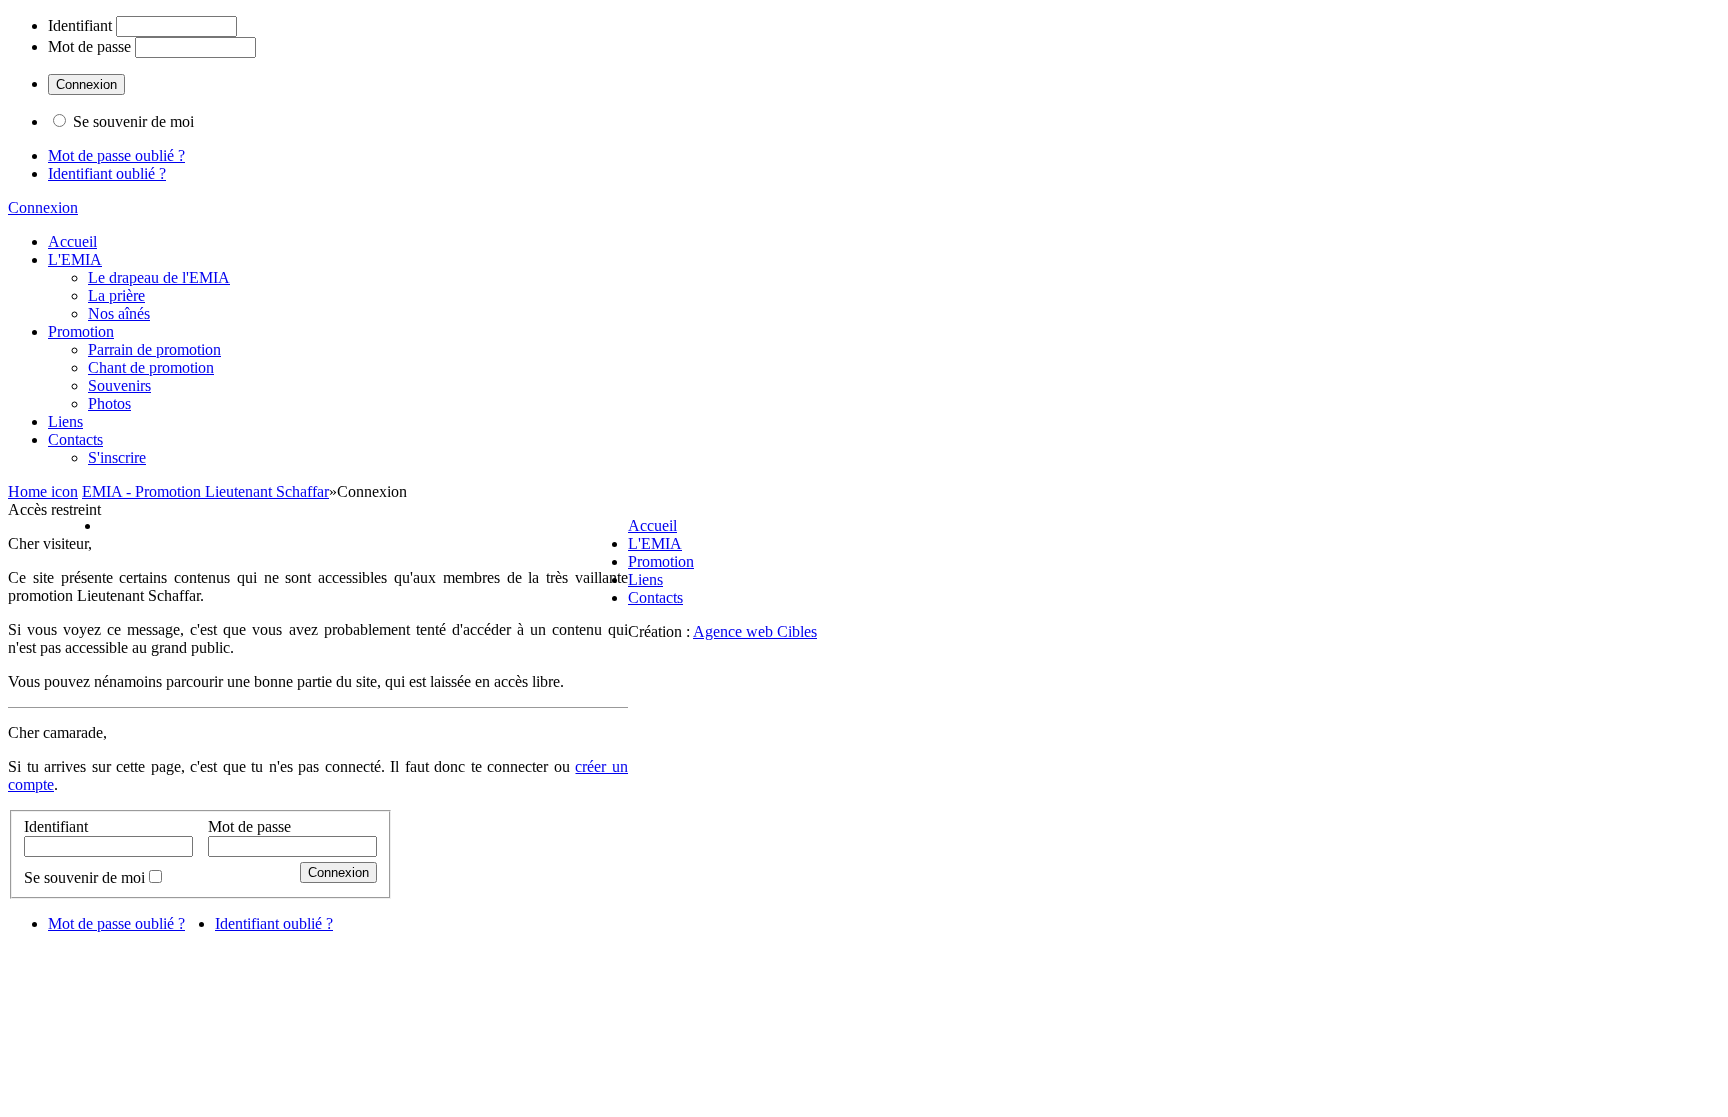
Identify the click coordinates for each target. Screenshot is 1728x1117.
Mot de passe (89, 46)
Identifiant (80, 25)
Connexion (43, 207)
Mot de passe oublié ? (116, 155)
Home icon (43, 491)
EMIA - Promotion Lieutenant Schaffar (205, 491)
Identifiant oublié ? (107, 173)
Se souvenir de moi (133, 121)
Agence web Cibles (755, 631)
